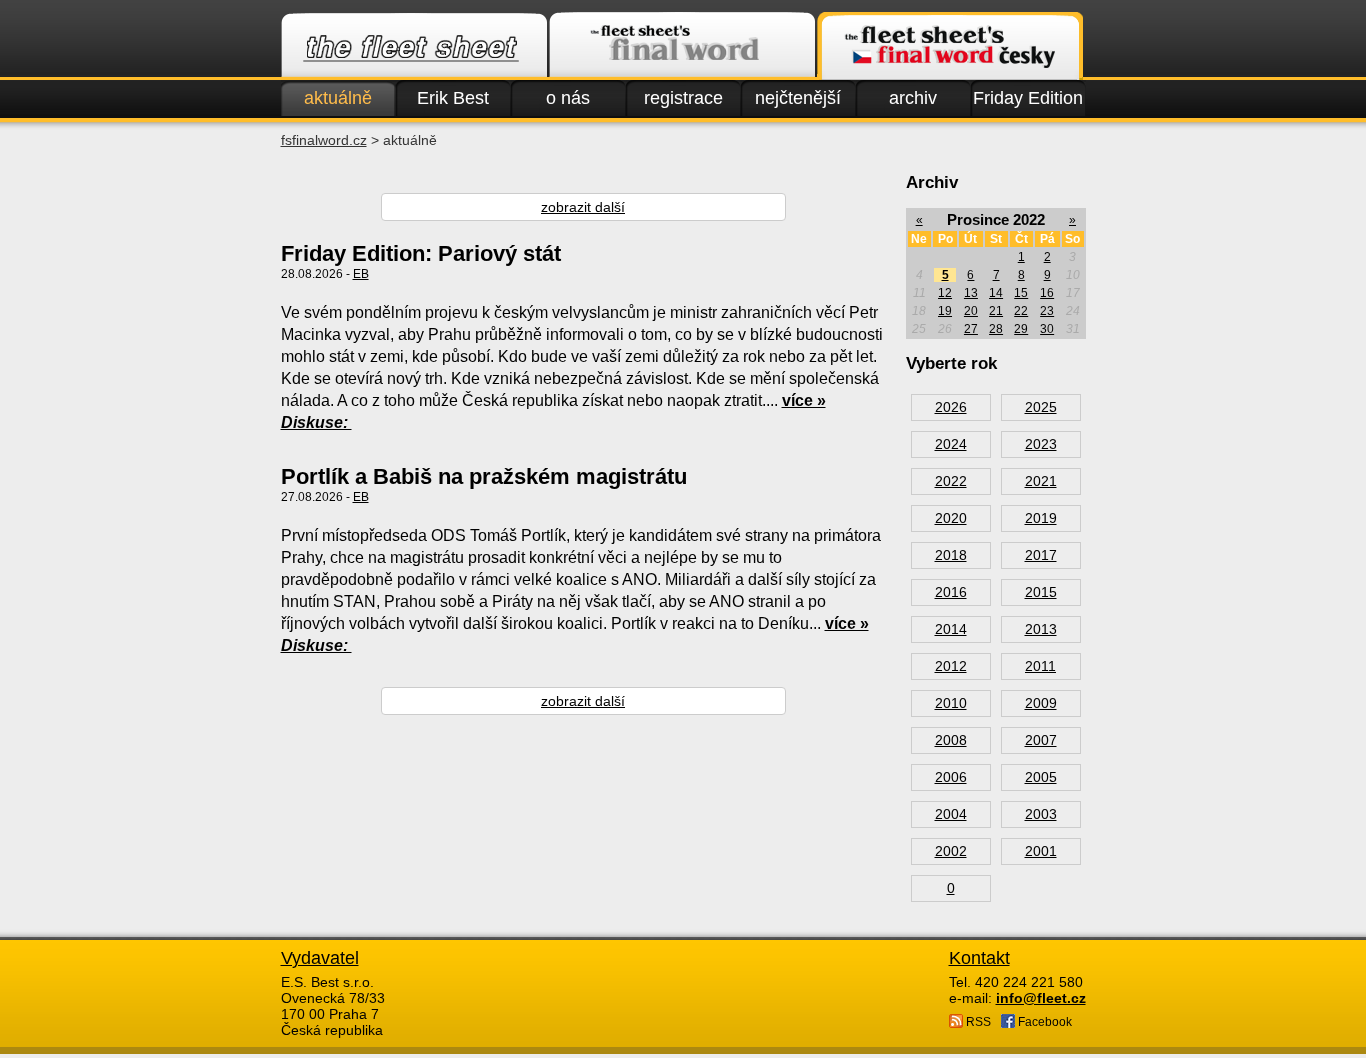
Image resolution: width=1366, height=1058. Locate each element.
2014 (951, 629)
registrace (683, 98)
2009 (1041, 703)
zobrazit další (583, 207)
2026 (951, 407)
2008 (951, 740)
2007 (1041, 740)
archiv (913, 98)
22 (1021, 311)
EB (361, 274)
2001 (1041, 851)
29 (1021, 329)
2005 (1041, 777)
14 (996, 293)
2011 (1040, 666)
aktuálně (338, 98)
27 (971, 329)
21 (996, 311)
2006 (951, 777)
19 (945, 311)
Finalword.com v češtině (950, 46)
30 (1047, 329)
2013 (1041, 629)
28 (996, 329)
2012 (951, 666)
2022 (951, 481)
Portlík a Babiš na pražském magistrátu (484, 476)
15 (1021, 293)
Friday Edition (1028, 98)
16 (1047, 293)
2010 (951, 703)
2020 (951, 518)
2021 (1041, 481)
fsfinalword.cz (324, 140)
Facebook (1043, 1022)
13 (971, 293)
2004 (951, 814)
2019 (1041, 518)
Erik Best (453, 98)
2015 (1041, 592)
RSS (977, 1022)
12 (945, 293)
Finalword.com (682, 46)
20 (971, 311)
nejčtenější (798, 98)
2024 (951, 444)
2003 (1041, 814)
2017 (1041, 555)
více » (804, 400)
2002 (951, 851)
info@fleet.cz (1041, 998)
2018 (951, 555)
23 (1047, 311)
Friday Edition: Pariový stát (421, 253)
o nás (568, 98)
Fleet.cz (414, 46)
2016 (951, 592)
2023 (1041, 444)
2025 (1041, 407)
